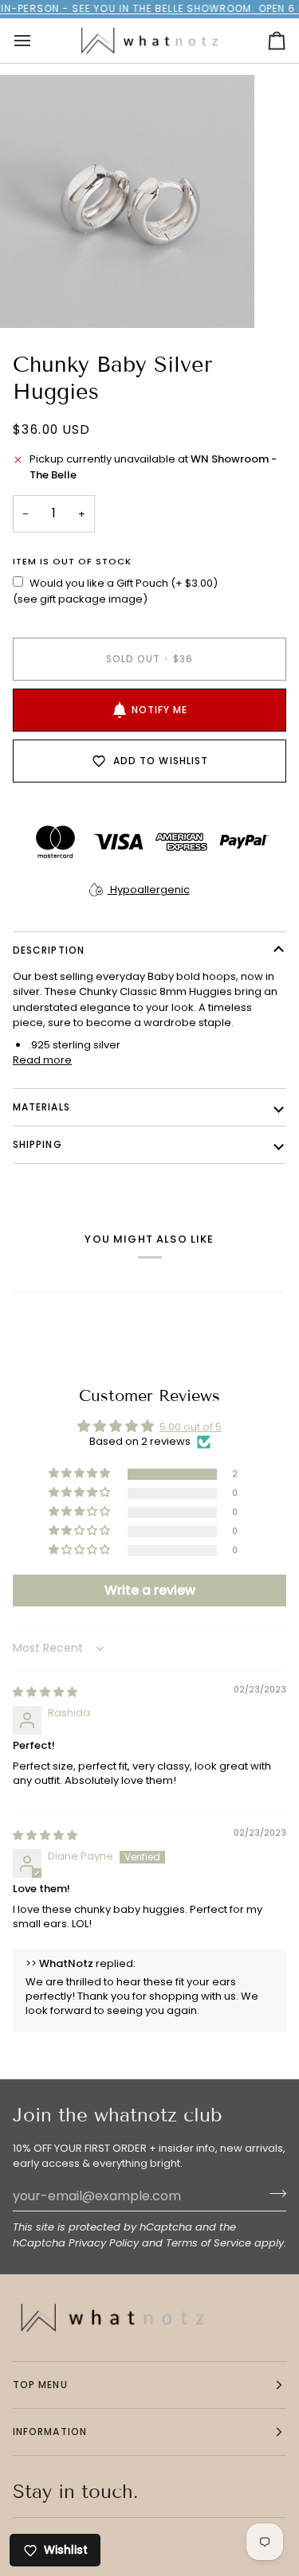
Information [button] (50, 2432)
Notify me (160, 710)
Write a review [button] (150, 1590)
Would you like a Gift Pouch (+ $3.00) (124, 583)
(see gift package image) (80, 599)
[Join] (273, 2194)
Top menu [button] (40, 2385)
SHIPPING (37, 1144)
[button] (81, 1474)
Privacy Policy (104, 2243)
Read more (42, 1060)
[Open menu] (37, 41)
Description (49, 950)
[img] (45, 1692)
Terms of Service (209, 2243)
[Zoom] (30, 298)
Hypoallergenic (149, 890)
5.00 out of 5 (191, 1427)
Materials (41, 1107)
